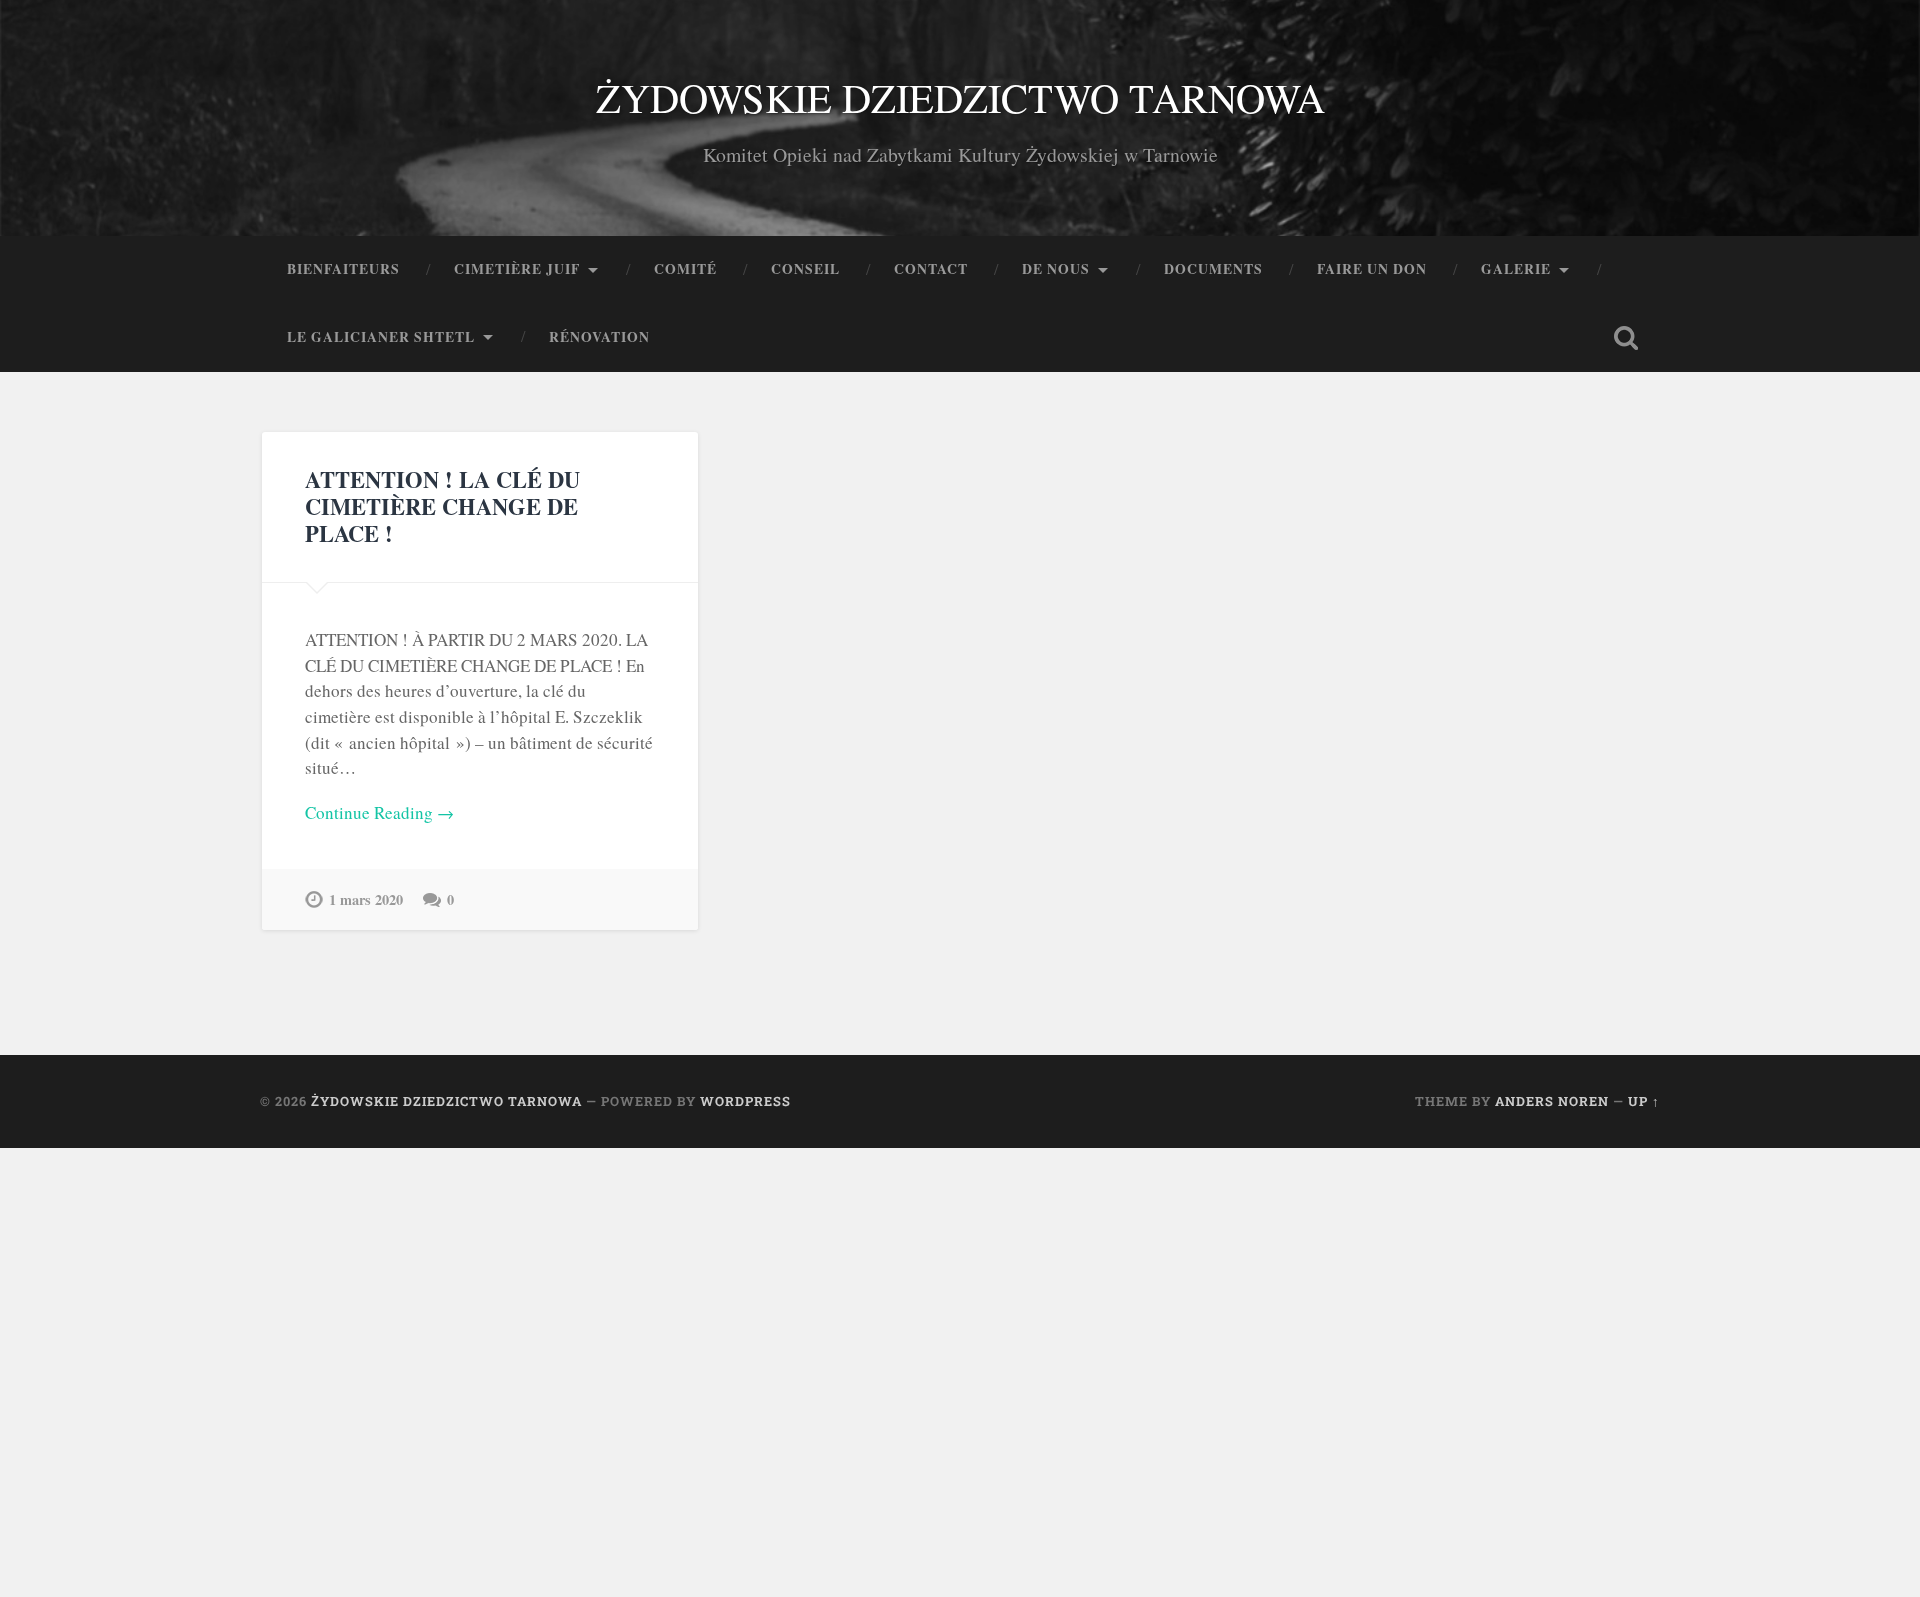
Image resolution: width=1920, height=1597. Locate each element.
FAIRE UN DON (1372, 269)
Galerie (1516, 269)
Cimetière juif (517, 269)
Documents (1213, 269)
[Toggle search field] (1626, 338)
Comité (685, 269)
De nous (1056, 269)
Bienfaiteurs (343, 269)
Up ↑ (1644, 1101)
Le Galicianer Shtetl (381, 337)
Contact (931, 269)
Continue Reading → (379, 812)
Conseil (805, 269)
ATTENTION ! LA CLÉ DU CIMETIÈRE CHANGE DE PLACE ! (442, 506)
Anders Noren (1552, 1101)
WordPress (745, 1101)
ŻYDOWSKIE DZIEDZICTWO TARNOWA (960, 97)
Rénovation (599, 337)
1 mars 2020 (366, 899)
